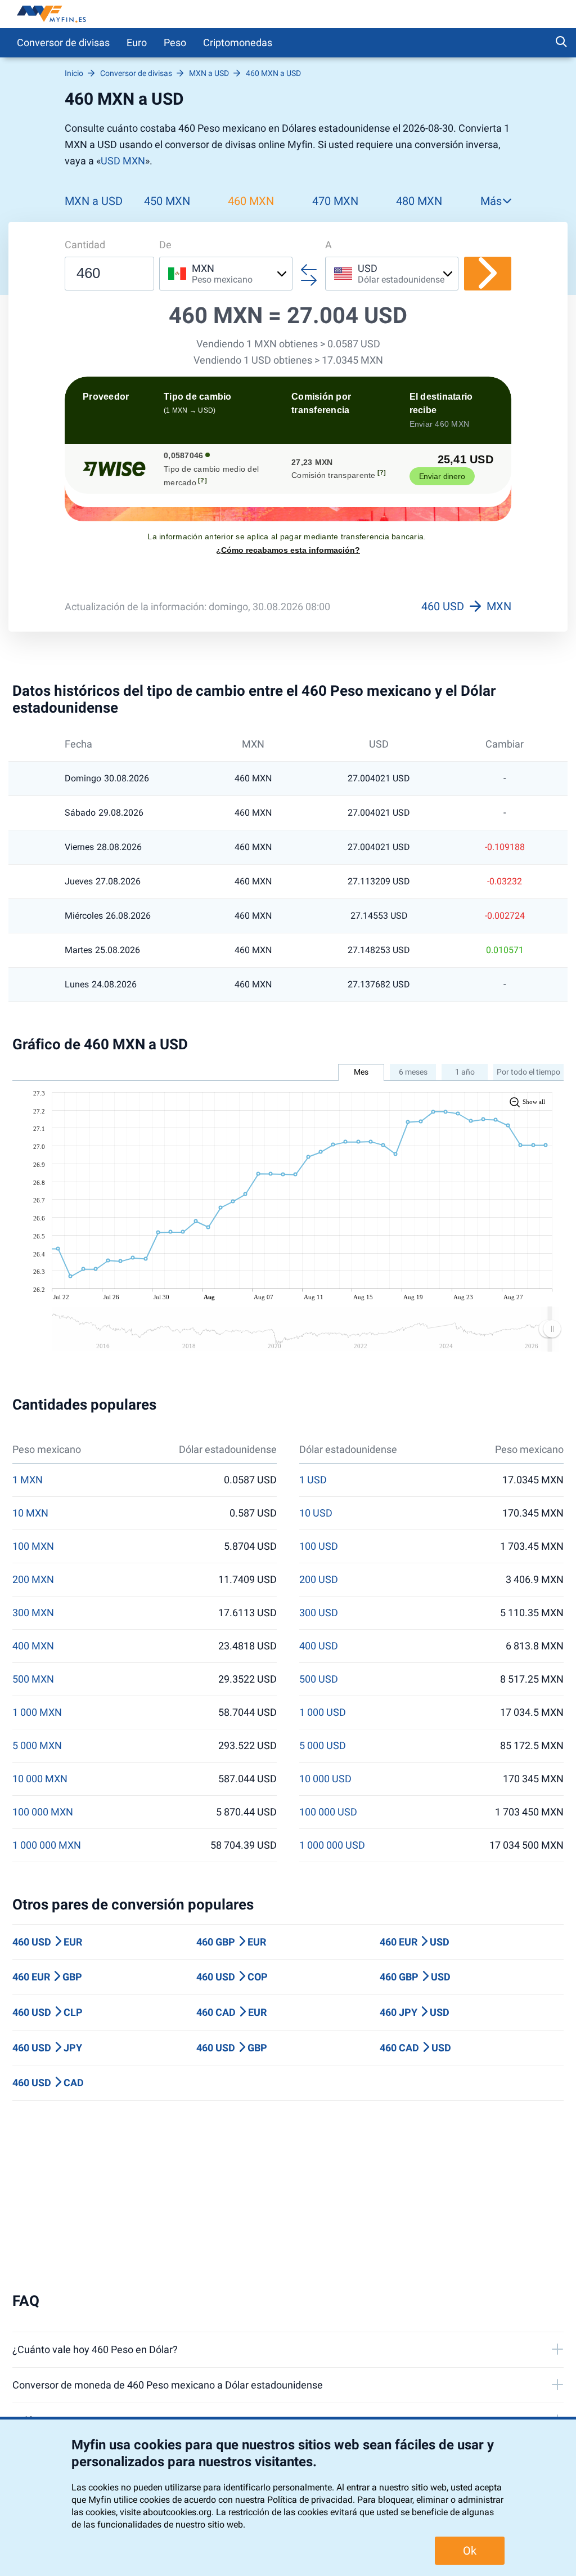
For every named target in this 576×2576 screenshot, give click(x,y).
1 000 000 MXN (47, 1845)
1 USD (313, 1480)
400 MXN (33, 1646)
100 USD (319, 1546)
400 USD (319, 1646)
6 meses (413, 1072)
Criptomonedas (238, 43)
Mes (361, 1072)
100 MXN (33, 1546)
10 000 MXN (40, 1779)
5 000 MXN (37, 1746)
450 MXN (167, 201)
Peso (175, 43)
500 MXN (33, 1679)
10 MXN (30, 1513)
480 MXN (419, 201)
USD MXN (123, 161)
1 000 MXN (37, 1712)
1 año (465, 1072)
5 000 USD (323, 1746)
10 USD (316, 1513)
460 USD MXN (466, 606)
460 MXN (251, 201)
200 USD (319, 1580)
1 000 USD (323, 1712)
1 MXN (28, 1480)
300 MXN (33, 1613)
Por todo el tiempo (528, 1072)
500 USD (319, 1679)
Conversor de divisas (63, 43)
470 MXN (335, 201)
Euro (137, 43)
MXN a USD (94, 201)
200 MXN (33, 1580)
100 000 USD (328, 1812)
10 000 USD (325, 1779)
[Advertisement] (288, 2197)
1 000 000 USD (332, 1845)
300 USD (319, 1613)
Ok (470, 2551)
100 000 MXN (43, 1812)
